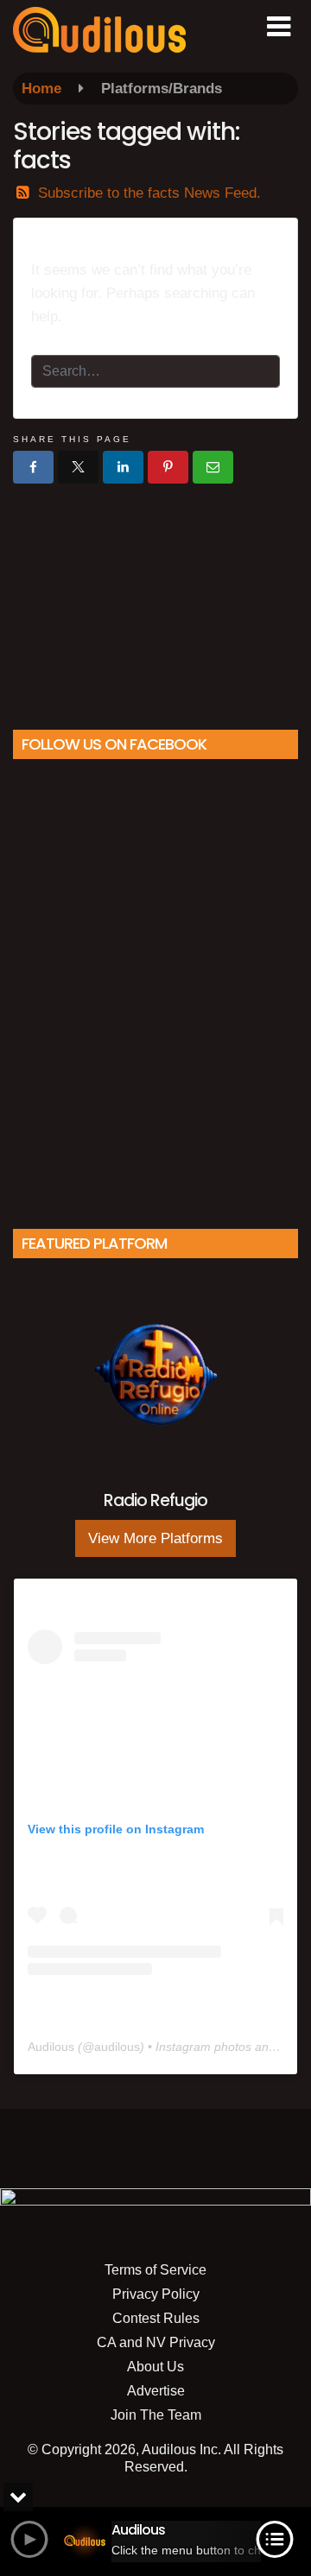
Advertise (156, 2391)
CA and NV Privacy (156, 2342)
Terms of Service (155, 2270)
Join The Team (156, 2415)
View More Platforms (155, 1538)
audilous (117, 2047)
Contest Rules (156, 2318)
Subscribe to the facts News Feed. (149, 193)
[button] (279, 27)
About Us (155, 2367)
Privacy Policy (156, 2294)
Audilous (51, 2047)
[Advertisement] (155, 600)
